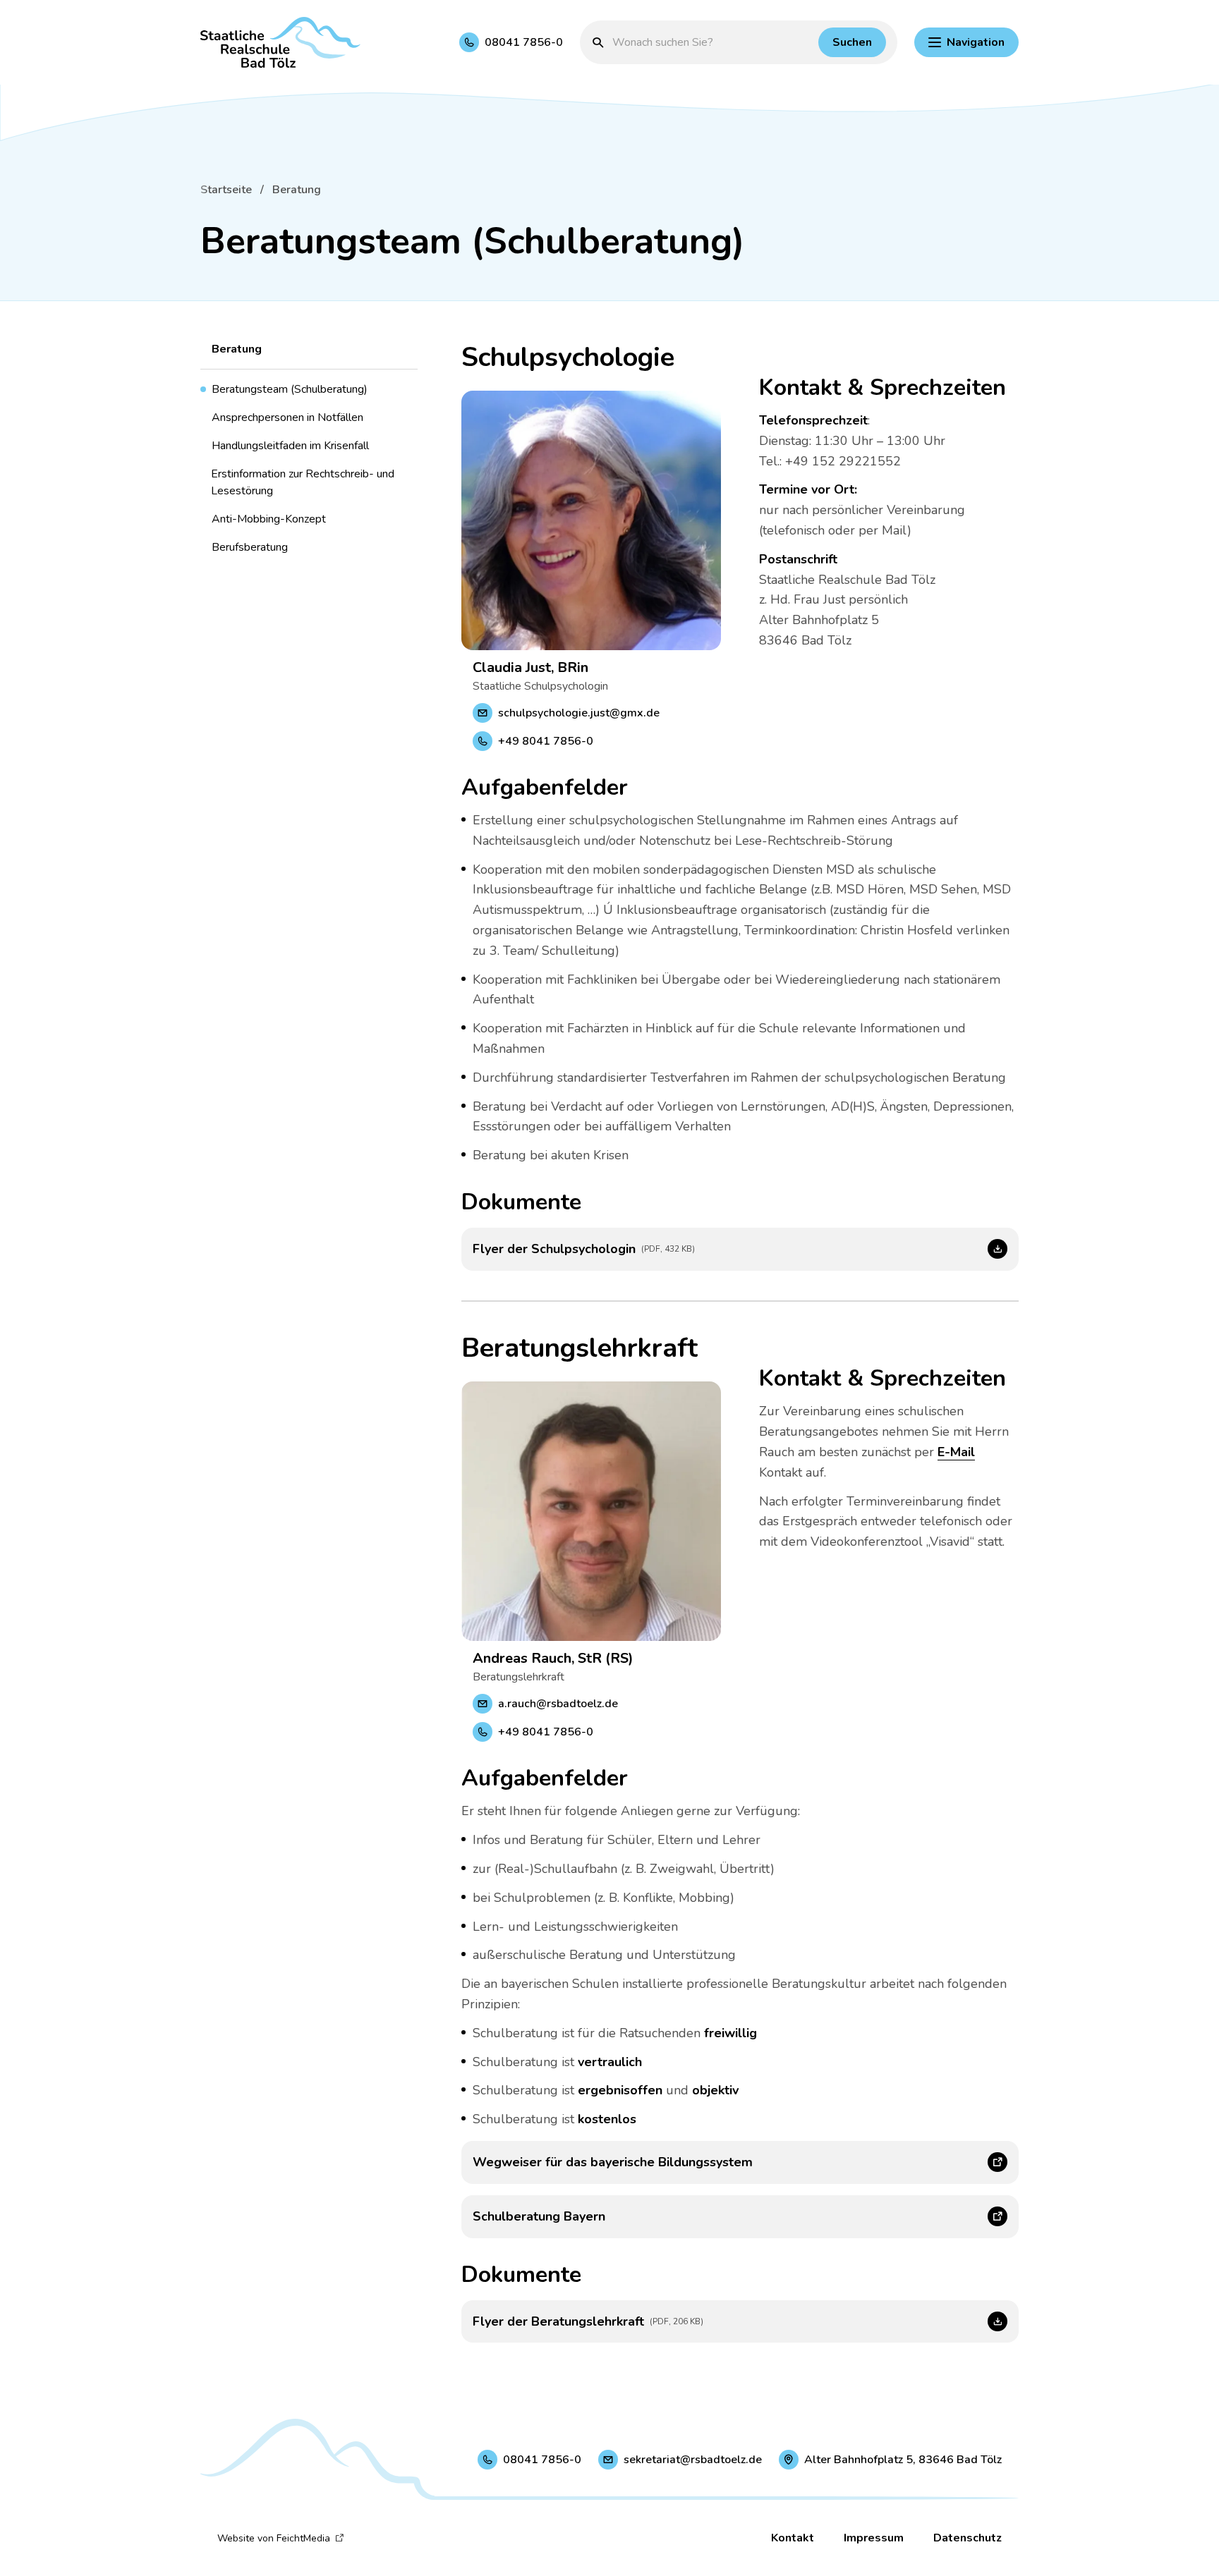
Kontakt (793, 2538)
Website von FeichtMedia (274, 2538)
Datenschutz (968, 2538)
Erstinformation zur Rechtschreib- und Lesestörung (303, 482)
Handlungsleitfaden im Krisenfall (290, 446)
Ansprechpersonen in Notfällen (287, 417)
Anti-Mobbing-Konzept (269, 519)
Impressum (874, 2538)
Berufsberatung (250, 547)
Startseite (226, 190)
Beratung (297, 190)
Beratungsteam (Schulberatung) (290, 389)
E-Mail (956, 1452)
